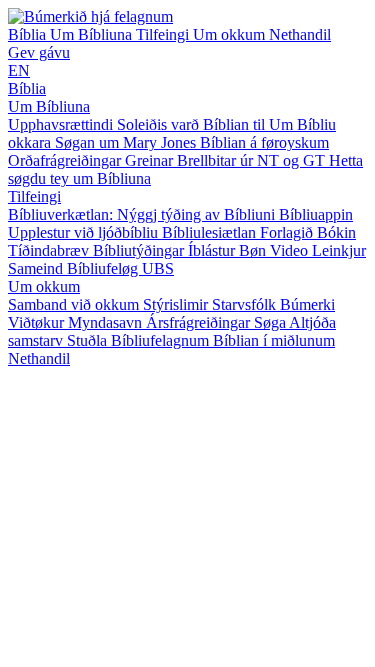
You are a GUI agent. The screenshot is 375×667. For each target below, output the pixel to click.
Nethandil (300, 34)
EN (19, 70)
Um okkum (231, 34)
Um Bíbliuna (93, 34)
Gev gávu (39, 52)
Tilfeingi (164, 34)
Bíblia (29, 34)
